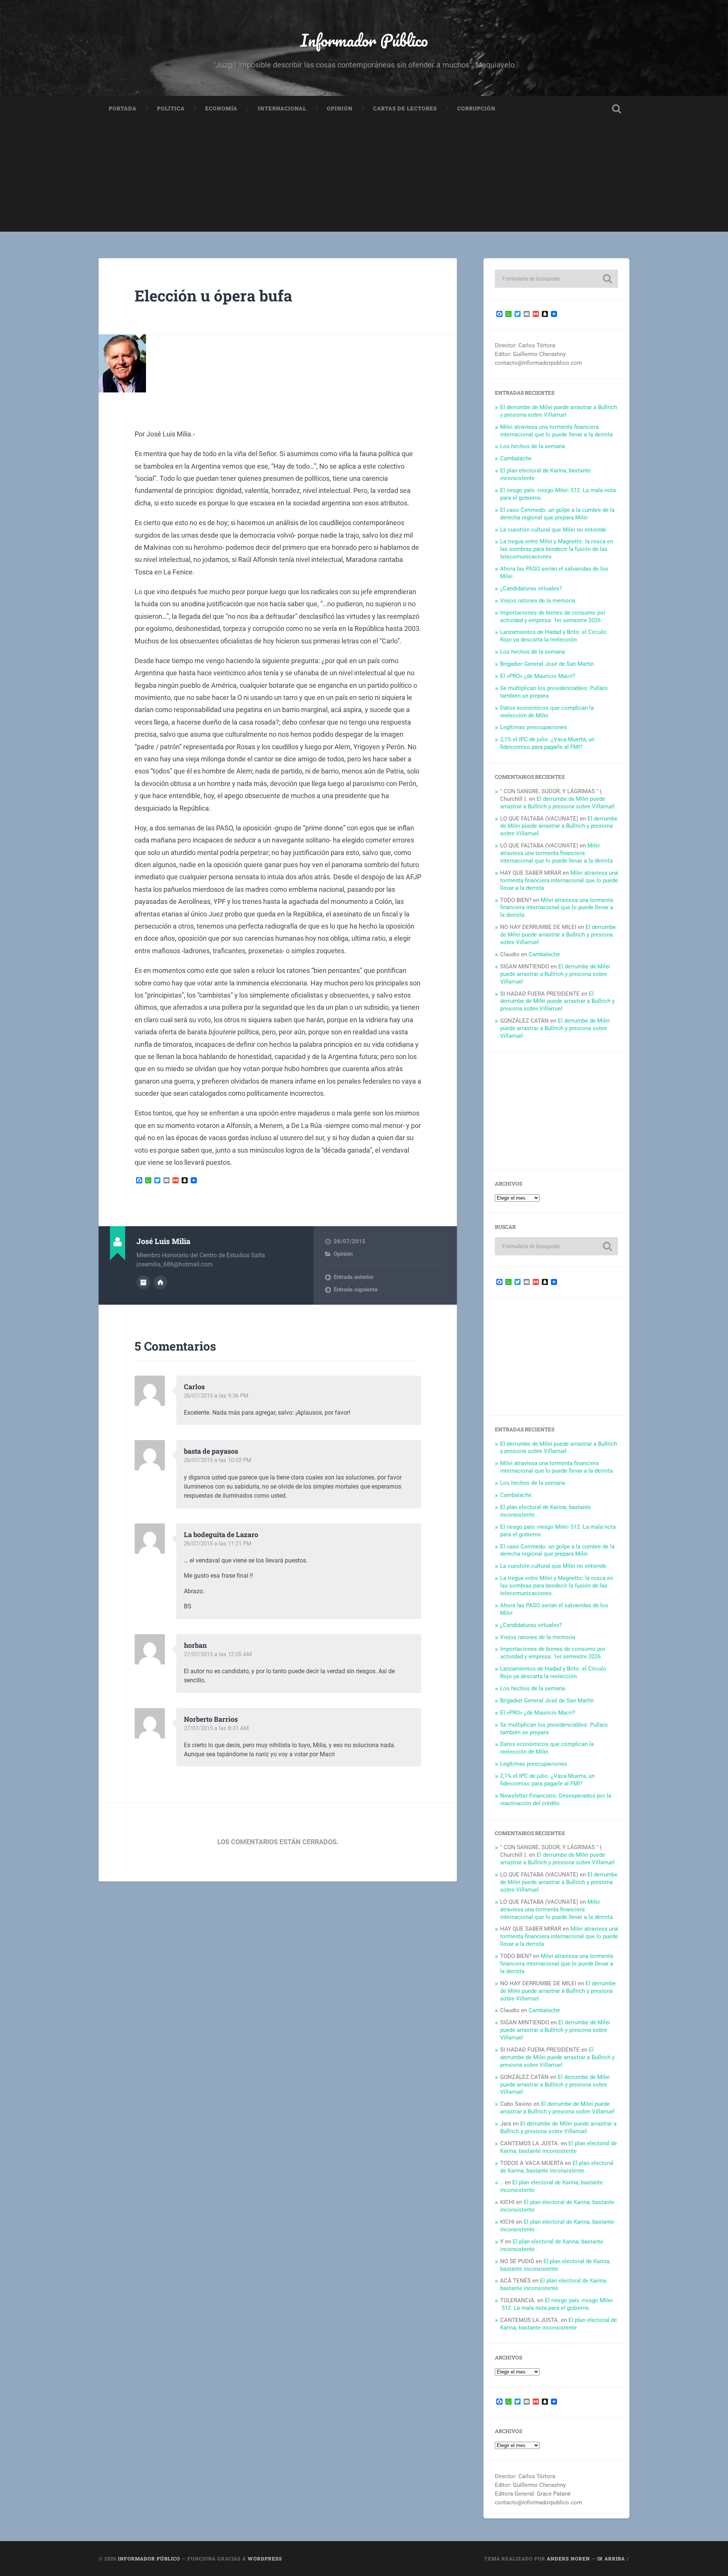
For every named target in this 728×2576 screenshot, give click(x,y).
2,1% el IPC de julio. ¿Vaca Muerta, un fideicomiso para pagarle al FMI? (547, 743)
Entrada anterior (354, 1277)
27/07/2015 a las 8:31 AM (216, 1728)
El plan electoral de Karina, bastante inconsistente (559, 2147)
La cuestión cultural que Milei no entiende (553, 530)
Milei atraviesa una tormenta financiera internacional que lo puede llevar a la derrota (556, 431)
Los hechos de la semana (533, 446)
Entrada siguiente (356, 1290)
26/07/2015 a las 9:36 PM (216, 1396)
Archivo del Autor (143, 1282)
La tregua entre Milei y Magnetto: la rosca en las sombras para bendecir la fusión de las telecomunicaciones (557, 549)
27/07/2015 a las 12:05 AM (218, 1654)
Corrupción (476, 108)
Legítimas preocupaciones (534, 727)
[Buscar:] (556, 279)
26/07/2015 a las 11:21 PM (218, 1544)
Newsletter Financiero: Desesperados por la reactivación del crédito (556, 1799)
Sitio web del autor (160, 1282)
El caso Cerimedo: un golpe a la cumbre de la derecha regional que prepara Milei (557, 514)
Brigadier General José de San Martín (547, 664)
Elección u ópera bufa (213, 296)
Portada (123, 108)
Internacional (282, 108)
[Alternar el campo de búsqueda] (617, 109)
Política (171, 108)
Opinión (340, 108)
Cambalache (516, 458)
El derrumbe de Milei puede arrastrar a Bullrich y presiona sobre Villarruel (559, 411)
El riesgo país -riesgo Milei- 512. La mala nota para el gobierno (557, 2304)
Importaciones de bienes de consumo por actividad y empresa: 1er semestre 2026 (553, 617)
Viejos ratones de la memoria (538, 601)
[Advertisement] (364, 179)
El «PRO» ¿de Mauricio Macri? (538, 676)
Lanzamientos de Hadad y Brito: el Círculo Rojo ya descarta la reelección (553, 636)
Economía (221, 108)
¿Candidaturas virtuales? (531, 588)
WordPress (265, 2559)
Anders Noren (568, 2559)
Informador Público (364, 40)
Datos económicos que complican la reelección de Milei (547, 712)
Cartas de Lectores (405, 108)
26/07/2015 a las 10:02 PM (218, 1460)
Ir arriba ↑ (613, 2559)
